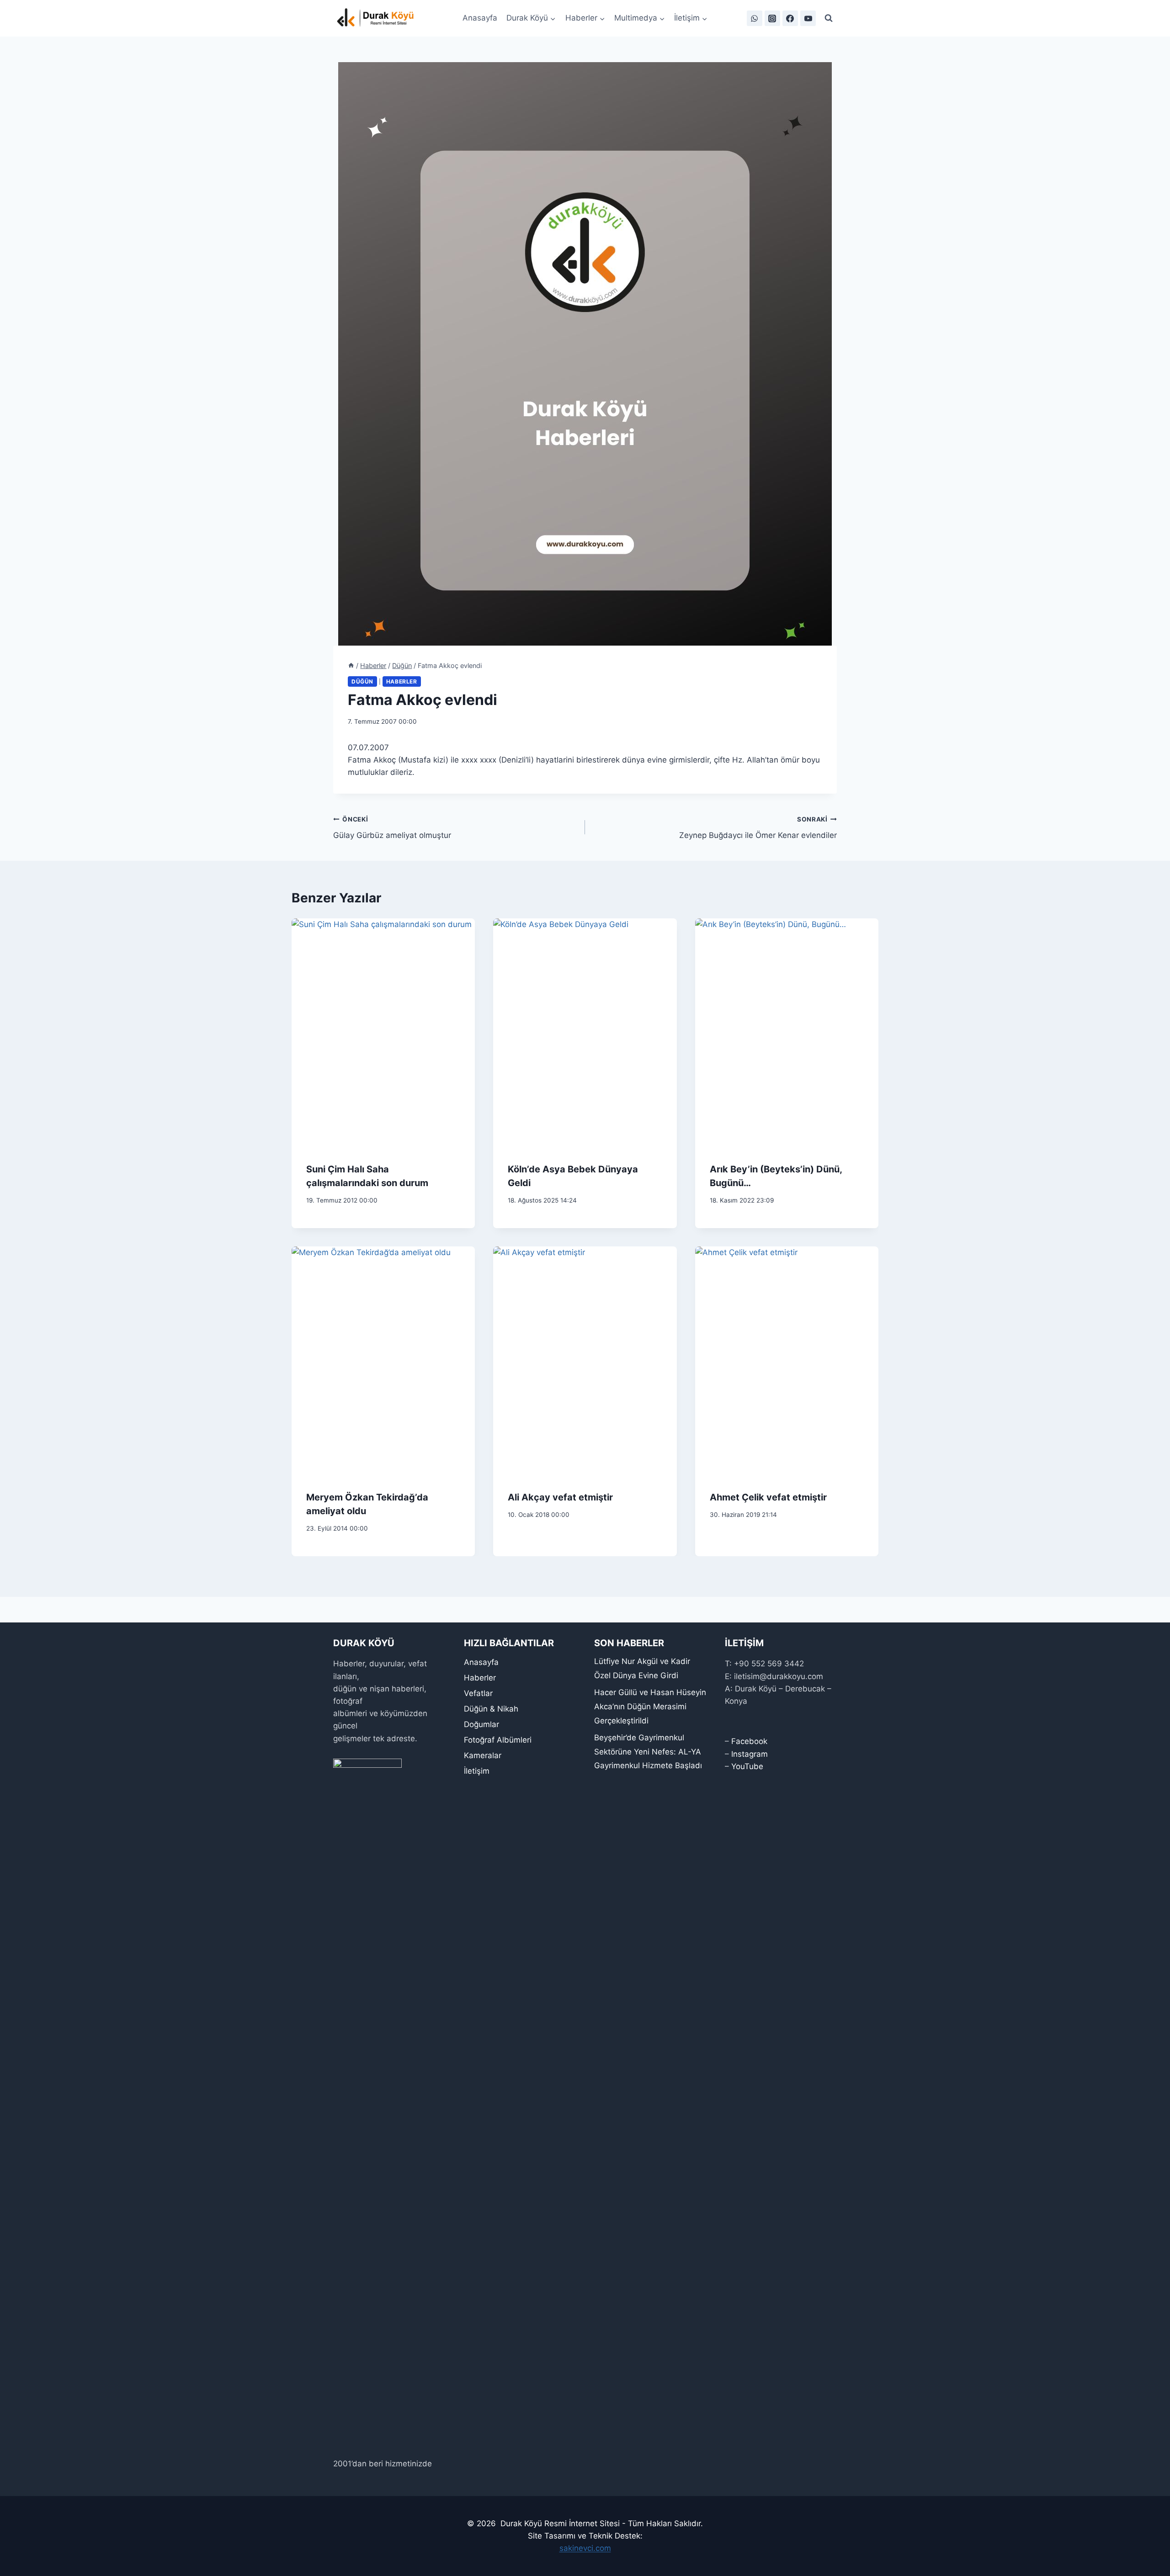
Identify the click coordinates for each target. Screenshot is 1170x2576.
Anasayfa (480, 18)
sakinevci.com (585, 2548)
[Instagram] (772, 18)
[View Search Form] (829, 18)
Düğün (362, 681)
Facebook (749, 1741)
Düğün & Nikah (491, 1709)
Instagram (750, 1754)
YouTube (747, 1766)
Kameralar (483, 1755)
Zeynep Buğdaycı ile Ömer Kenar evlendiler (758, 828)
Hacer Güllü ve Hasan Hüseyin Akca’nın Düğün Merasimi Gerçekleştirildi (650, 1706)
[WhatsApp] (755, 18)
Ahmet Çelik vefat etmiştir (768, 1497)
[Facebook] (790, 18)
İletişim (477, 1771)
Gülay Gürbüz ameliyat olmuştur (392, 828)
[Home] (351, 665)
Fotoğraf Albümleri (498, 1740)
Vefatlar (478, 1693)
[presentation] (383, 1033)
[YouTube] (808, 18)
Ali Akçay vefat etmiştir (560, 1497)
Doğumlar (481, 1724)
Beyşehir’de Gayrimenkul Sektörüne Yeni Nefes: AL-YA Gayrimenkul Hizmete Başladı (648, 1752)
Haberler (402, 681)
